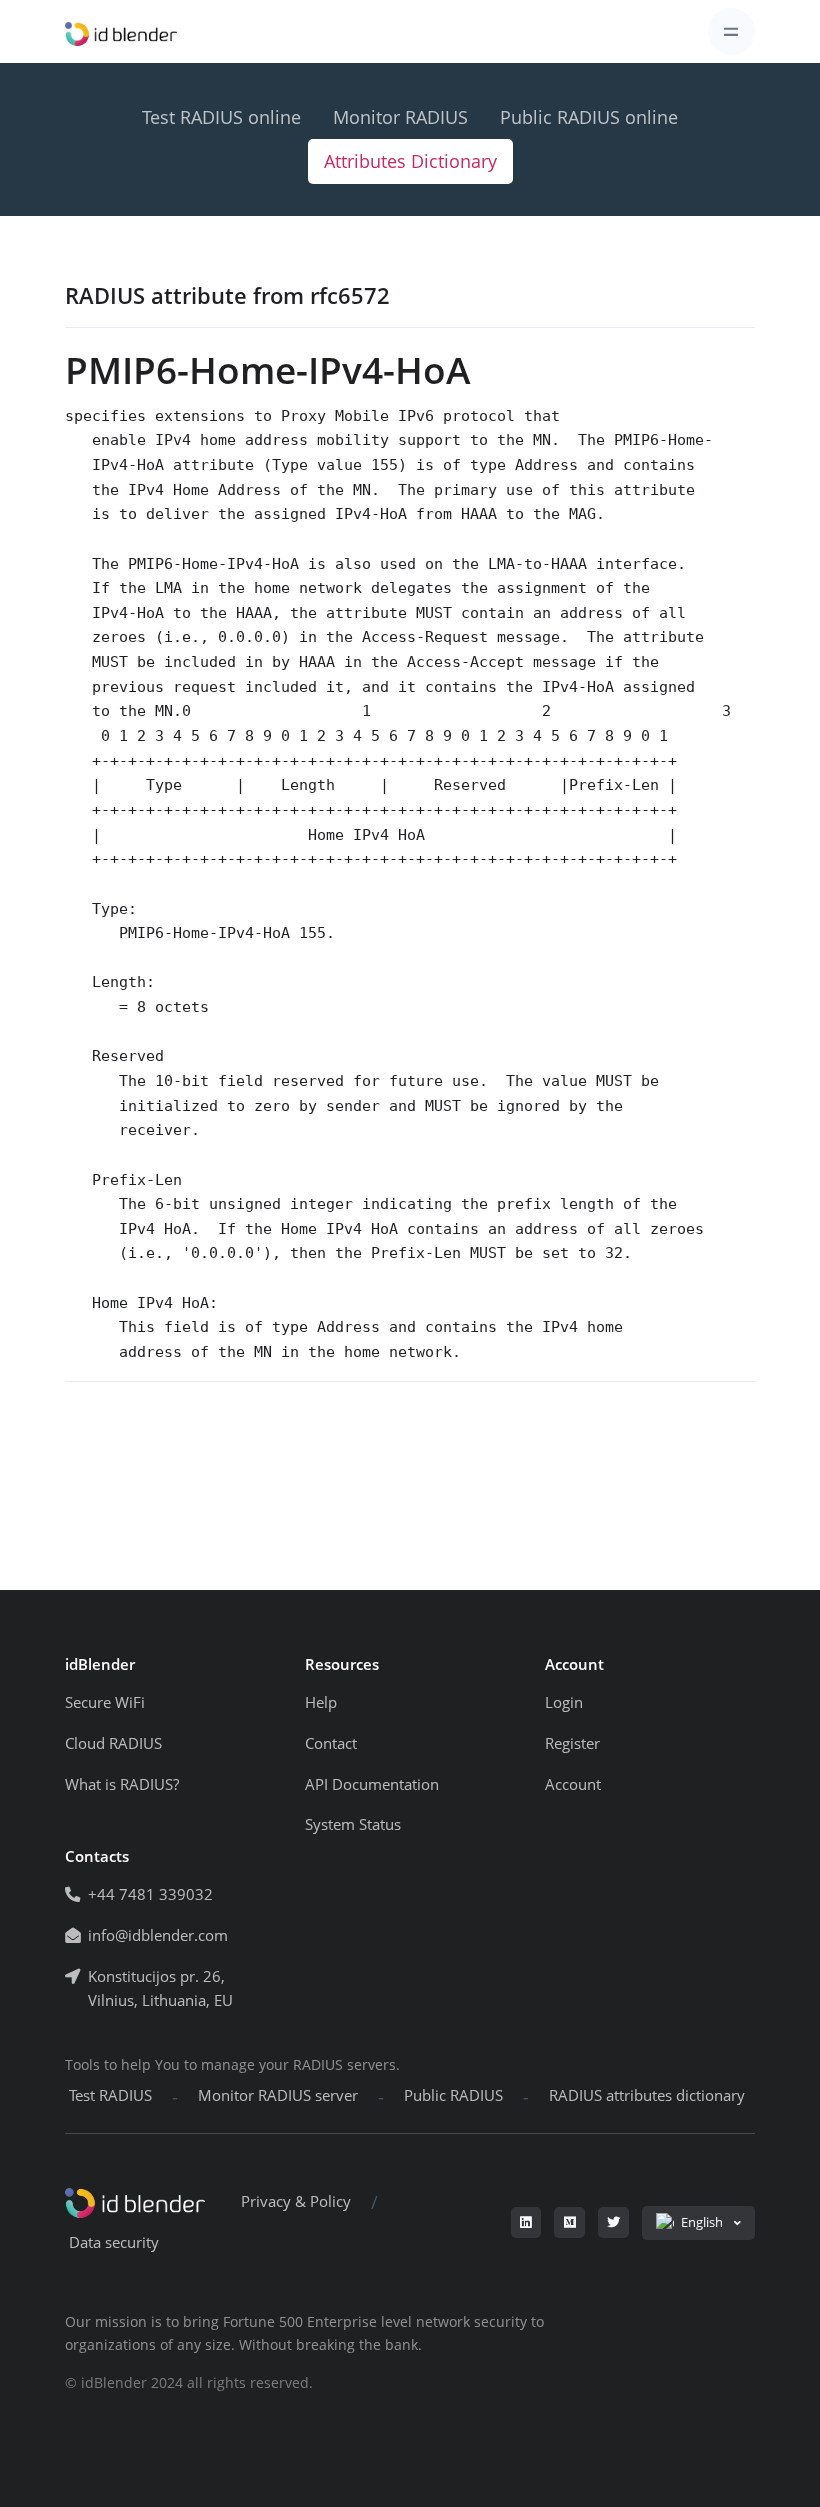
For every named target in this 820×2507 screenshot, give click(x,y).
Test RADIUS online (221, 117)
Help (321, 1702)
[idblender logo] (121, 31)
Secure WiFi (105, 1702)
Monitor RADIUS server (278, 2095)
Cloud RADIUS (113, 1743)
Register (572, 1743)
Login (564, 1702)
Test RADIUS (110, 2095)
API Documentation (372, 1784)
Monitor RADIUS (400, 117)
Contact (331, 1743)
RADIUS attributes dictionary (647, 2095)
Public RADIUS (453, 2095)
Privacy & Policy (296, 2201)
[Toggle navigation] (731, 31)
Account (573, 1784)
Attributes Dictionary (410, 161)
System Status (353, 1824)
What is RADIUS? (122, 1784)
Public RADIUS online (589, 117)
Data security (114, 2242)
